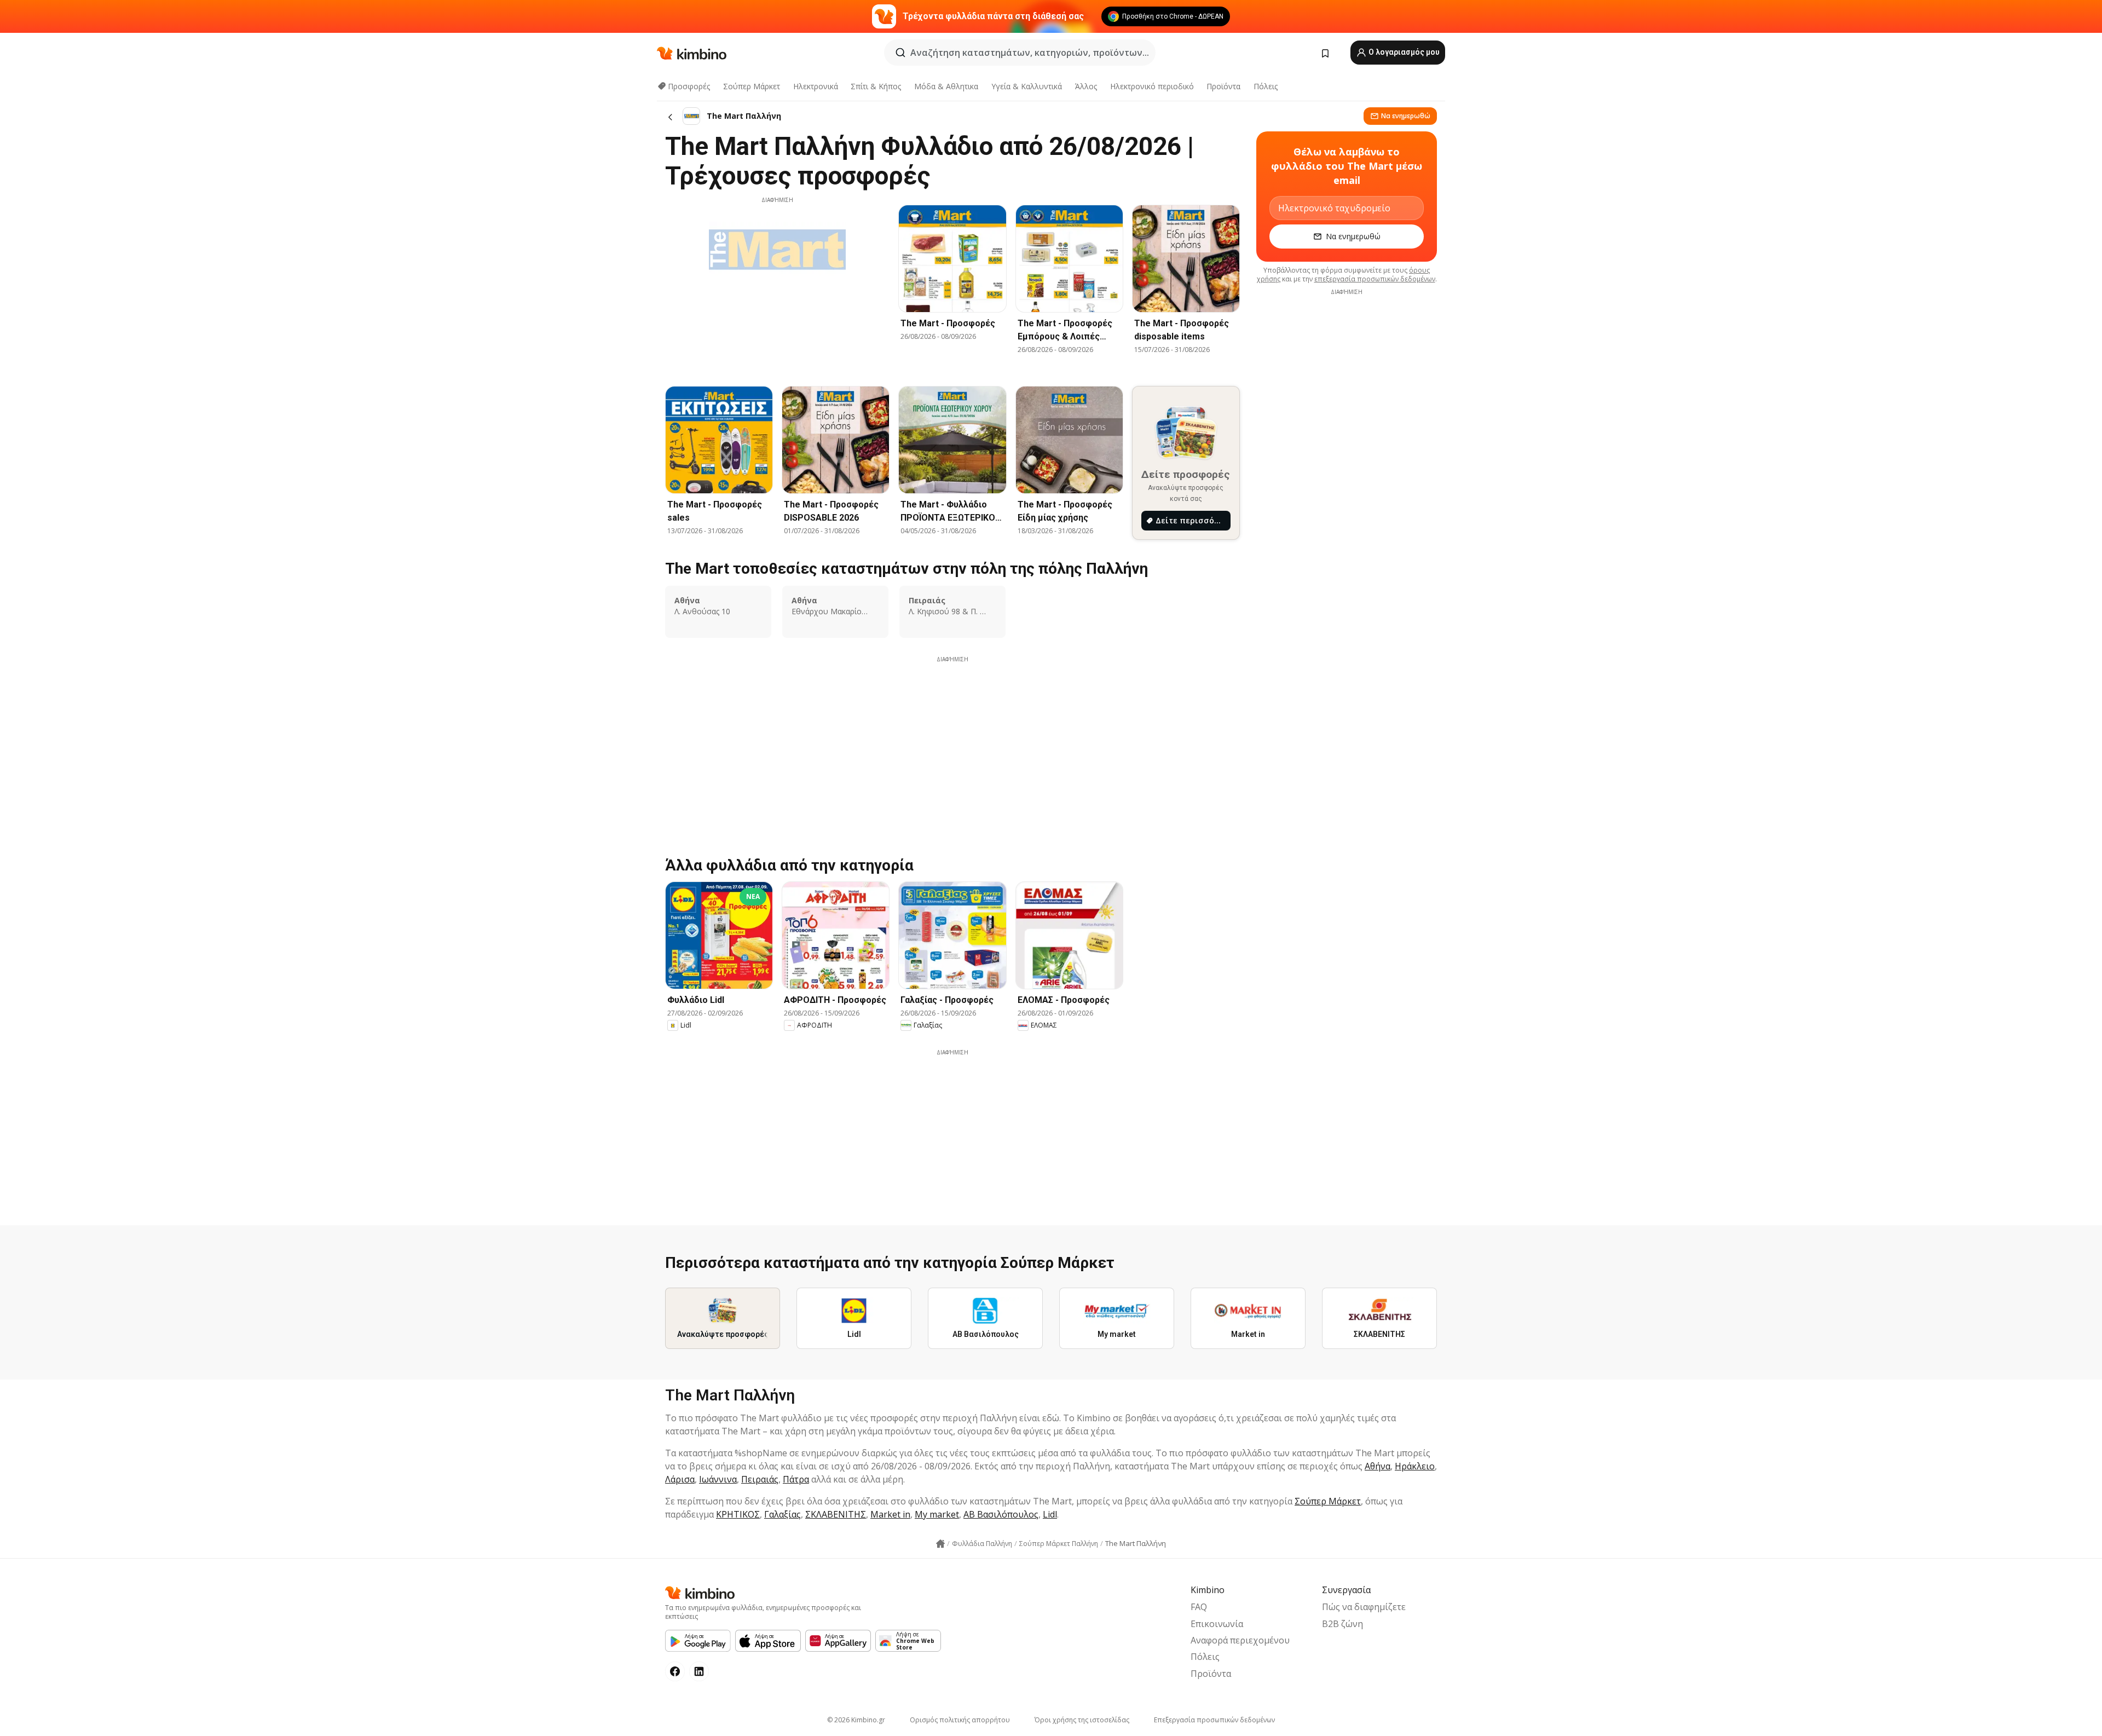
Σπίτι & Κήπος (876, 86)
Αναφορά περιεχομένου (1240, 1640)
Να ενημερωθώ (1406, 116)
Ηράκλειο (1415, 1466)
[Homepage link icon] (940, 1544)
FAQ (1199, 1607)
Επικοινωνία (1217, 1624)
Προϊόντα (1223, 86)
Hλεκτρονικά (816, 86)
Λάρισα (680, 1479)
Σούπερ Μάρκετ (752, 86)
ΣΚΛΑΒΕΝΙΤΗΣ (836, 1514)
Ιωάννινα (718, 1479)
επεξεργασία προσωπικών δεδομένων (1375, 279)
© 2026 (856, 1720)
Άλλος (1086, 86)
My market (937, 1514)
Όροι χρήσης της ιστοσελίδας (1082, 1720)
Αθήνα (1378, 1466)
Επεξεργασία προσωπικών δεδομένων (1214, 1720)
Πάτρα (796, 1479)
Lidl (1050, 1514)
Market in (890, 1514)
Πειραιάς (760, 1479)
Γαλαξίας (783, 1514)
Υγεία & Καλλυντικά (1027, 86)
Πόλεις (1266, 86)
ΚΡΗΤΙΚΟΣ (738, 1514)
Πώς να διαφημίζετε (1364, 1607)
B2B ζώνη (1342, 1624)
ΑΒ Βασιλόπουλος (1001, 1514)
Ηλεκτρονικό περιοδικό (1152, 86)
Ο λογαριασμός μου (1403, 52)
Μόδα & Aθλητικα (946, 86)
